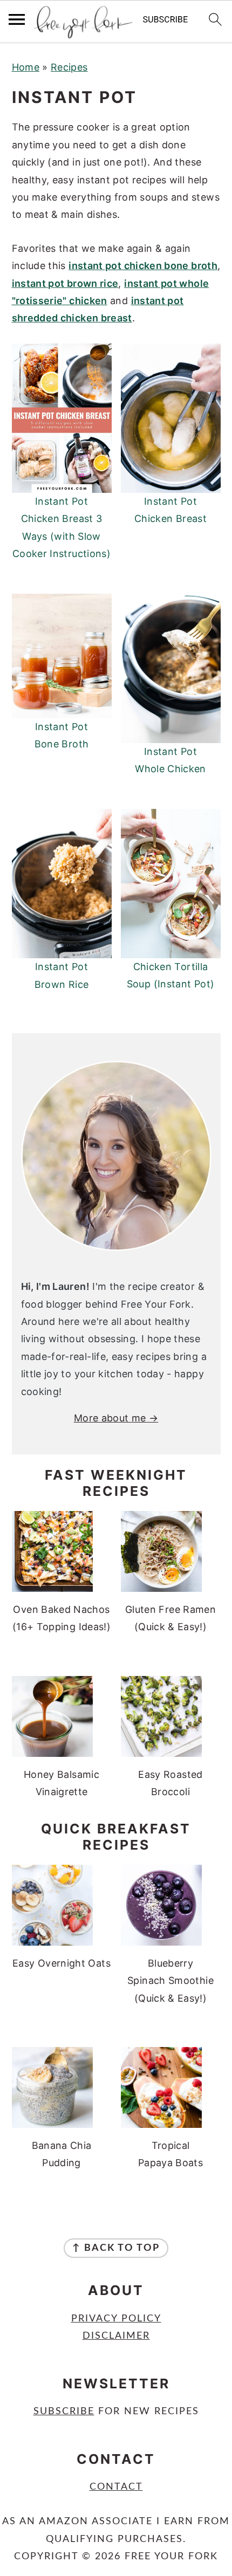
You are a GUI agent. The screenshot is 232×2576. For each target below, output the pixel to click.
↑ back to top (116, 2248)
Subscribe (64, 2412)
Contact (116, 2487)
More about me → (116, 1418)
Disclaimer (116, 2336)
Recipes (69, 67)
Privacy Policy (116, 2319)
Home (26, 67)
